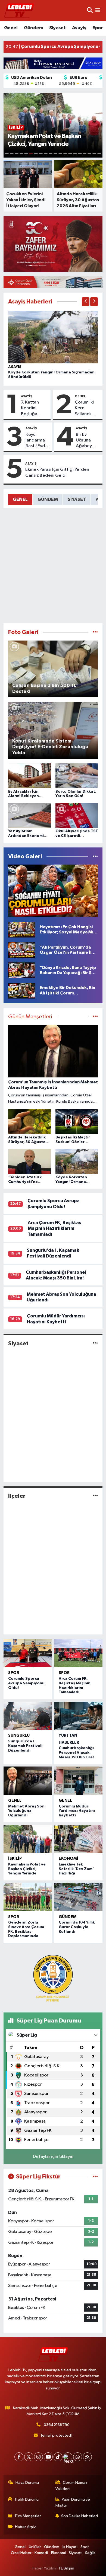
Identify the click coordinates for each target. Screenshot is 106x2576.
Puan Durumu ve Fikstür (73, 2502)
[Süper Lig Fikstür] (95, 2177)
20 (99, 154)
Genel (11, 28)
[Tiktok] (58, 2457)
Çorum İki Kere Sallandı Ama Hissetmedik (88, 408)
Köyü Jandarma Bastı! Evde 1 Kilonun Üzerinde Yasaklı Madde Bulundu (37, 441)
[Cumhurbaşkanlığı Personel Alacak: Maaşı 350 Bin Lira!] (78, 1716)
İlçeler (17, 1496)
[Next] (68, 2457)
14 (70, 154)
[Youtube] (48, 2457)
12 (60, 154)
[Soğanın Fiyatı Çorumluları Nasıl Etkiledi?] (53, 891)
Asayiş (79, 28)
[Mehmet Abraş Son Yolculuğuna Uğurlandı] (28, 1781)
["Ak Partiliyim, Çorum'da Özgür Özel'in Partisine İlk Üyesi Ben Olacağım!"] (22, 950)
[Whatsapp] (78, 2457)
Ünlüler (35, 2547)
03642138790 (57, 2425)
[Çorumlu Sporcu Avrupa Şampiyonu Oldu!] (28, 1653)
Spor (98, 28)
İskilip (15, 1859)
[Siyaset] (95, 1343)
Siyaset (57, 28)
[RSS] (87, 2457)
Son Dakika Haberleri (79, 2516)
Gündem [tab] (48, 499)
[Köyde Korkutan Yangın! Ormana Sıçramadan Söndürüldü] (53, 337)
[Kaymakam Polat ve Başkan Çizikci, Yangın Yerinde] (28, 1839)
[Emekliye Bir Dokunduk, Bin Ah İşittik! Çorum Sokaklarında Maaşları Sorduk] (22, 991)
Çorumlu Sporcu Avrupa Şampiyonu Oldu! (26, 1683)
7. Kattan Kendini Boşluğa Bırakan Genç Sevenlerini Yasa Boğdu (34, 408)
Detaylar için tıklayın (53, 2157)
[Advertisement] (53, 566)
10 (51, 154)
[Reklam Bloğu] (53, 63)
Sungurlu (19, 1735)
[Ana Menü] (98, 10)
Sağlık (90, 2553)
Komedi (41, 2553)
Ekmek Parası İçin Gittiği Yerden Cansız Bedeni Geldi (57, 472)
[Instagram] (38, 2457)
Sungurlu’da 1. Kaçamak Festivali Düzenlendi (25, 1746)
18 (89, 154)
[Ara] (90, 10)
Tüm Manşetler (28, 2516)
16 (80, 154)
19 (94, 154)
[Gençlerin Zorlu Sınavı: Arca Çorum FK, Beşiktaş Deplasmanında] (28, 1897)
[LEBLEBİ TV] (19, 10)
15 (75, 154)
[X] (29, 2457)
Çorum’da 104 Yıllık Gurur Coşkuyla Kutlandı (77, 1927)
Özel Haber (21, 2553)
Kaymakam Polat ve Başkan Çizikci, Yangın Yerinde (27, 1869)
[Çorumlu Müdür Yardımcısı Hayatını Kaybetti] (78, 1781)
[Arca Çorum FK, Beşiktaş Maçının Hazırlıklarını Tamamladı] (78, 1653)
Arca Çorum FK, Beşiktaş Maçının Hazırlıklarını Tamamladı (54, 1228)
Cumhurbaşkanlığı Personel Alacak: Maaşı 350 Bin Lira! (76, 1753)
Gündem (33, 28)
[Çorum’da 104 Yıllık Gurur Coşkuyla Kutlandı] (78, 1897)
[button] (86, 302)
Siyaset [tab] (77, 499)
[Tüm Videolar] (95, 857)
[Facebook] (19, 2457)
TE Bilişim (66, 2568)
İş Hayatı (70, 2547)
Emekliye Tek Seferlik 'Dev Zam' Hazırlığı (76, 1869)
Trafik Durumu (26, 2499)
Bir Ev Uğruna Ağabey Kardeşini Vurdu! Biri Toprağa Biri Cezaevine (87, 441)
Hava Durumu (27, 2483)
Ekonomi (68, 1859)
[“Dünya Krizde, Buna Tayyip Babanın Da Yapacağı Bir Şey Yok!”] (22, 970)
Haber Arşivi (26, 2527)
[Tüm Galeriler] (95, 632)
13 (65, 154)
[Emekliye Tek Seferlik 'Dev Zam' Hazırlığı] (78, 1839)
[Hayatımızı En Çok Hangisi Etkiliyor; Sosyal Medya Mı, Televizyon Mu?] (22, 929)
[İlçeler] (95, 1496)
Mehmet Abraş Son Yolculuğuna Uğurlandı (26, 1811)
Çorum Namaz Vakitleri (72, 2486)
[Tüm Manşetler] (95, 1017)
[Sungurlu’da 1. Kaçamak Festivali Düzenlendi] (28, 1716)
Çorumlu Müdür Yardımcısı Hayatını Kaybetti (77, 1811)
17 (85, 154)
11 (55, 154)
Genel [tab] (20, 499)
